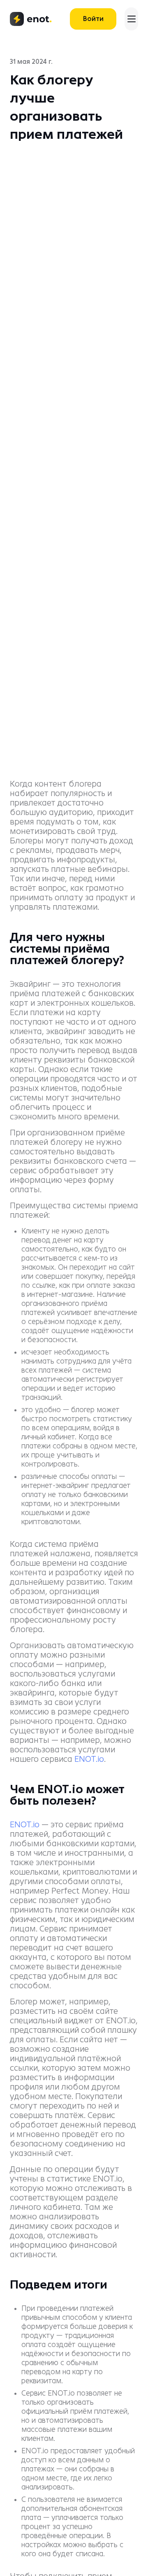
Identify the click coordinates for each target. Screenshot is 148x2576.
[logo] (31, 19)
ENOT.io (89, 1759)
